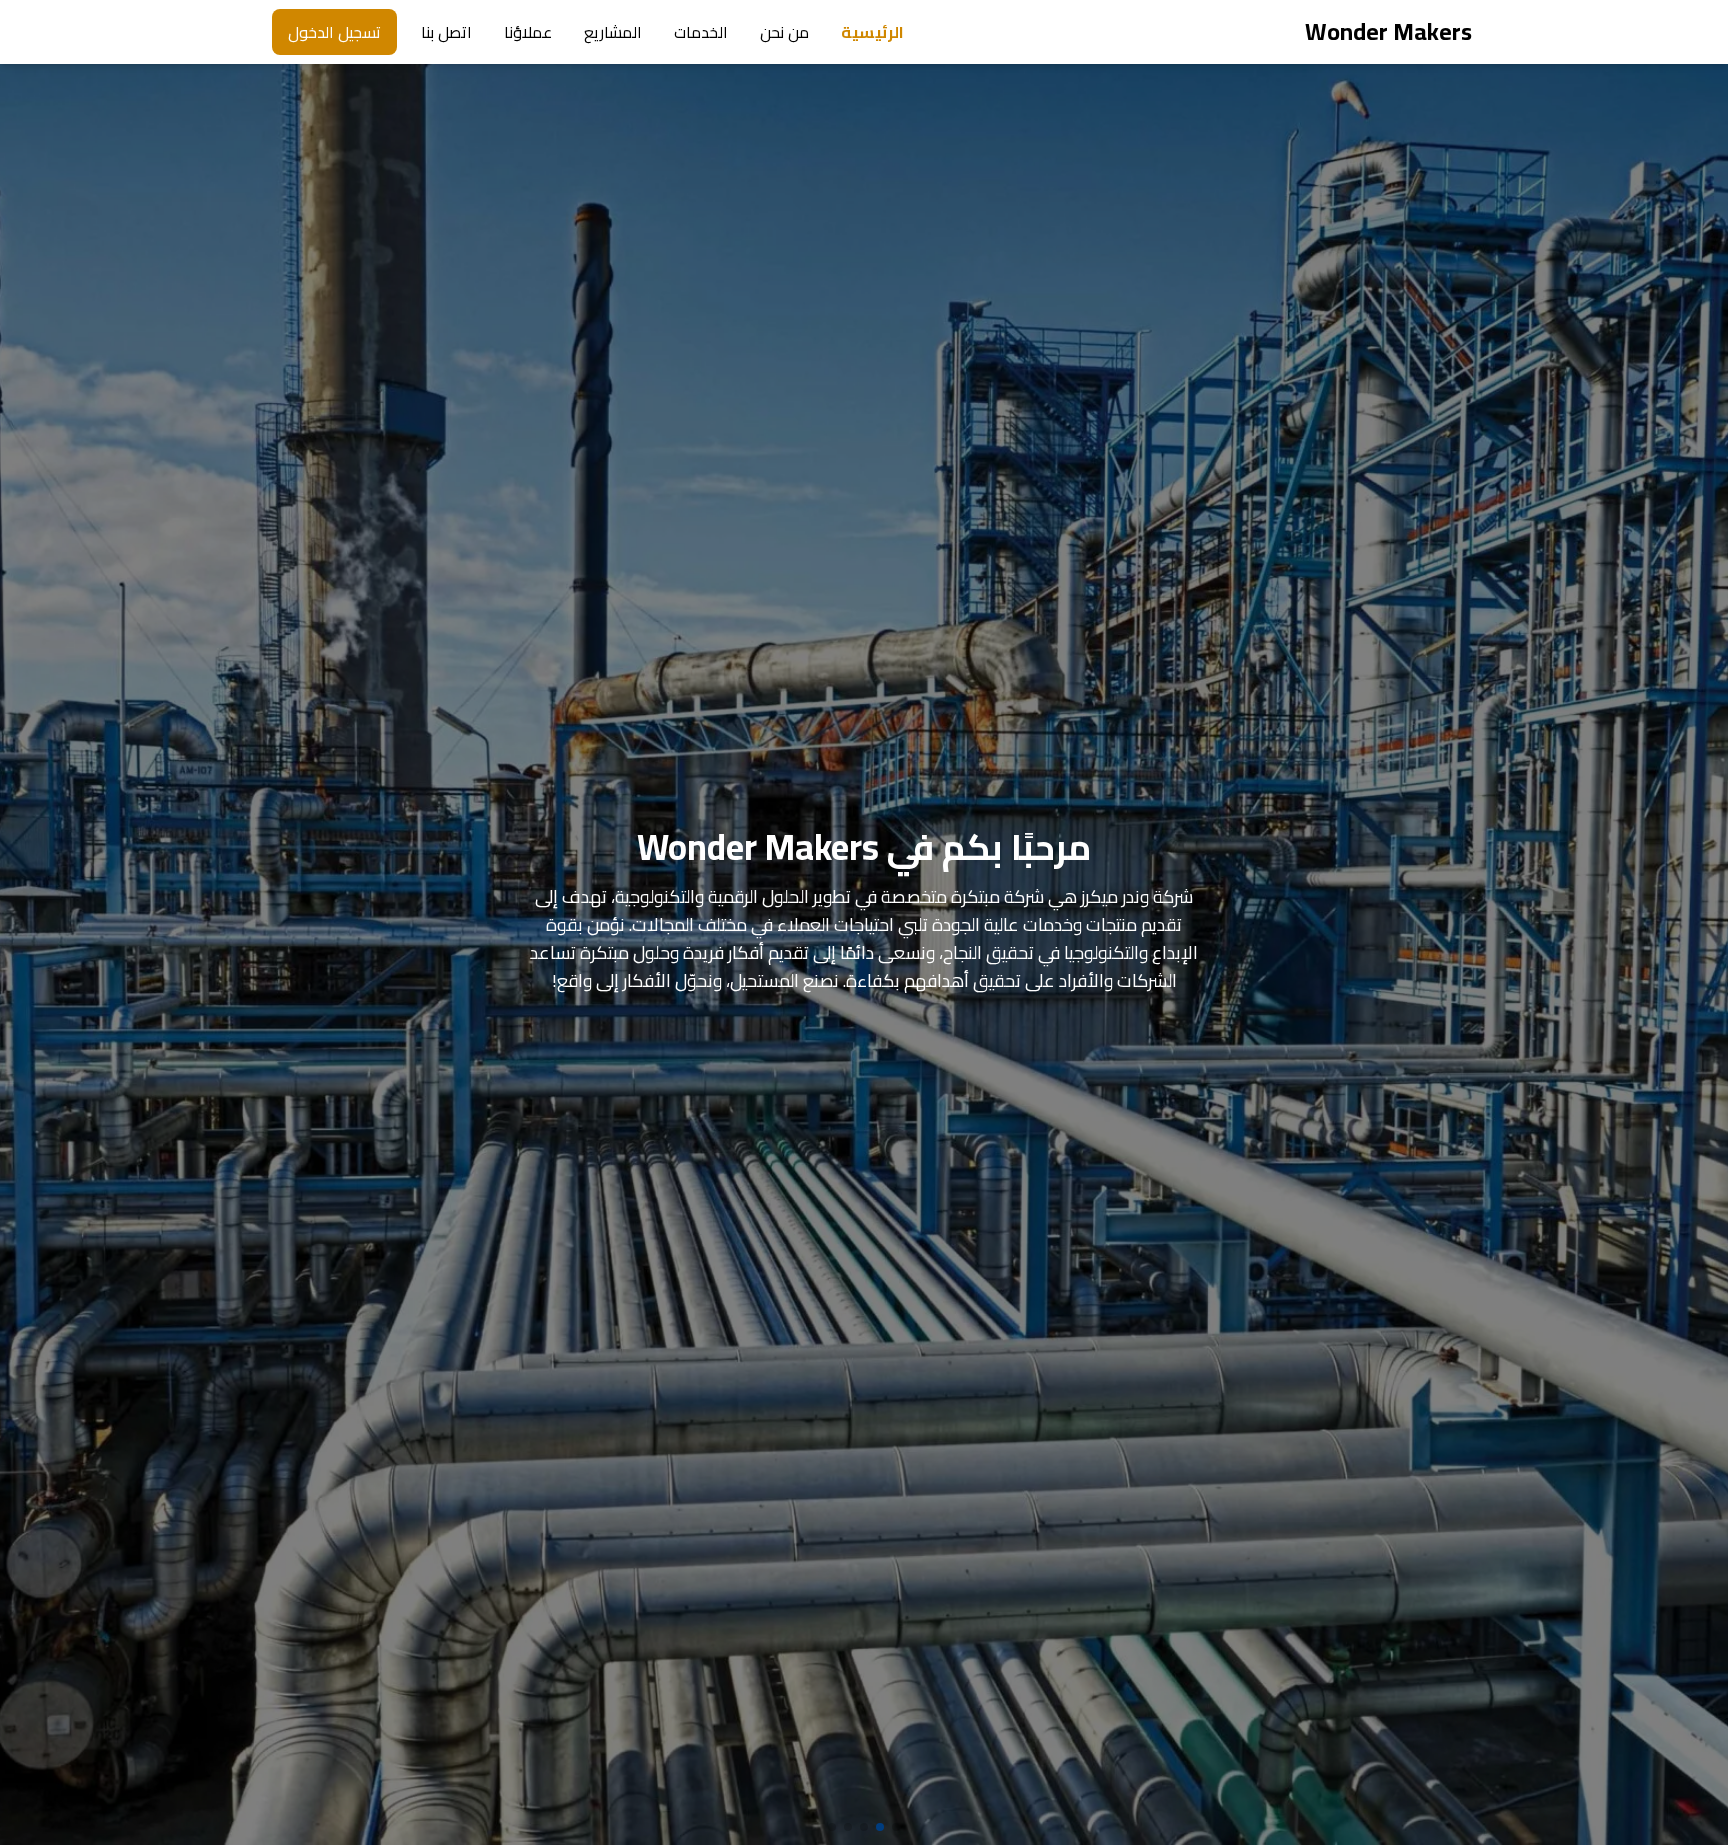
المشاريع (613, 32)
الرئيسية (872, 32)
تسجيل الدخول (334, 32)
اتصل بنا (446, 32)
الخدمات (701, 32)
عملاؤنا (528, 32)
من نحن (784, 32)
